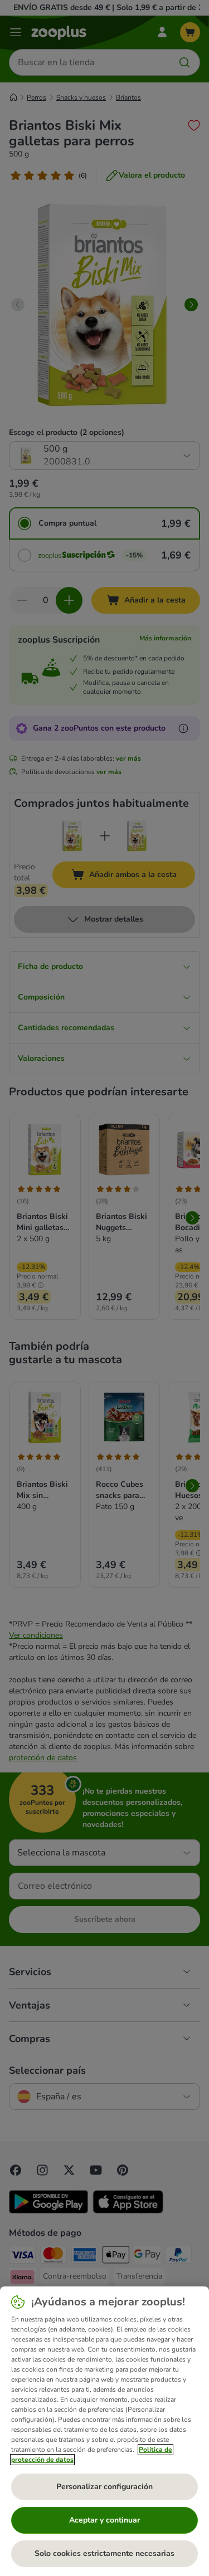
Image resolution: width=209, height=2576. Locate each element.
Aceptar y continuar (104, 2520)
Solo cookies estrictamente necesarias (104, 2553)
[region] (104, 2431)
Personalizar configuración (104, 2487)
